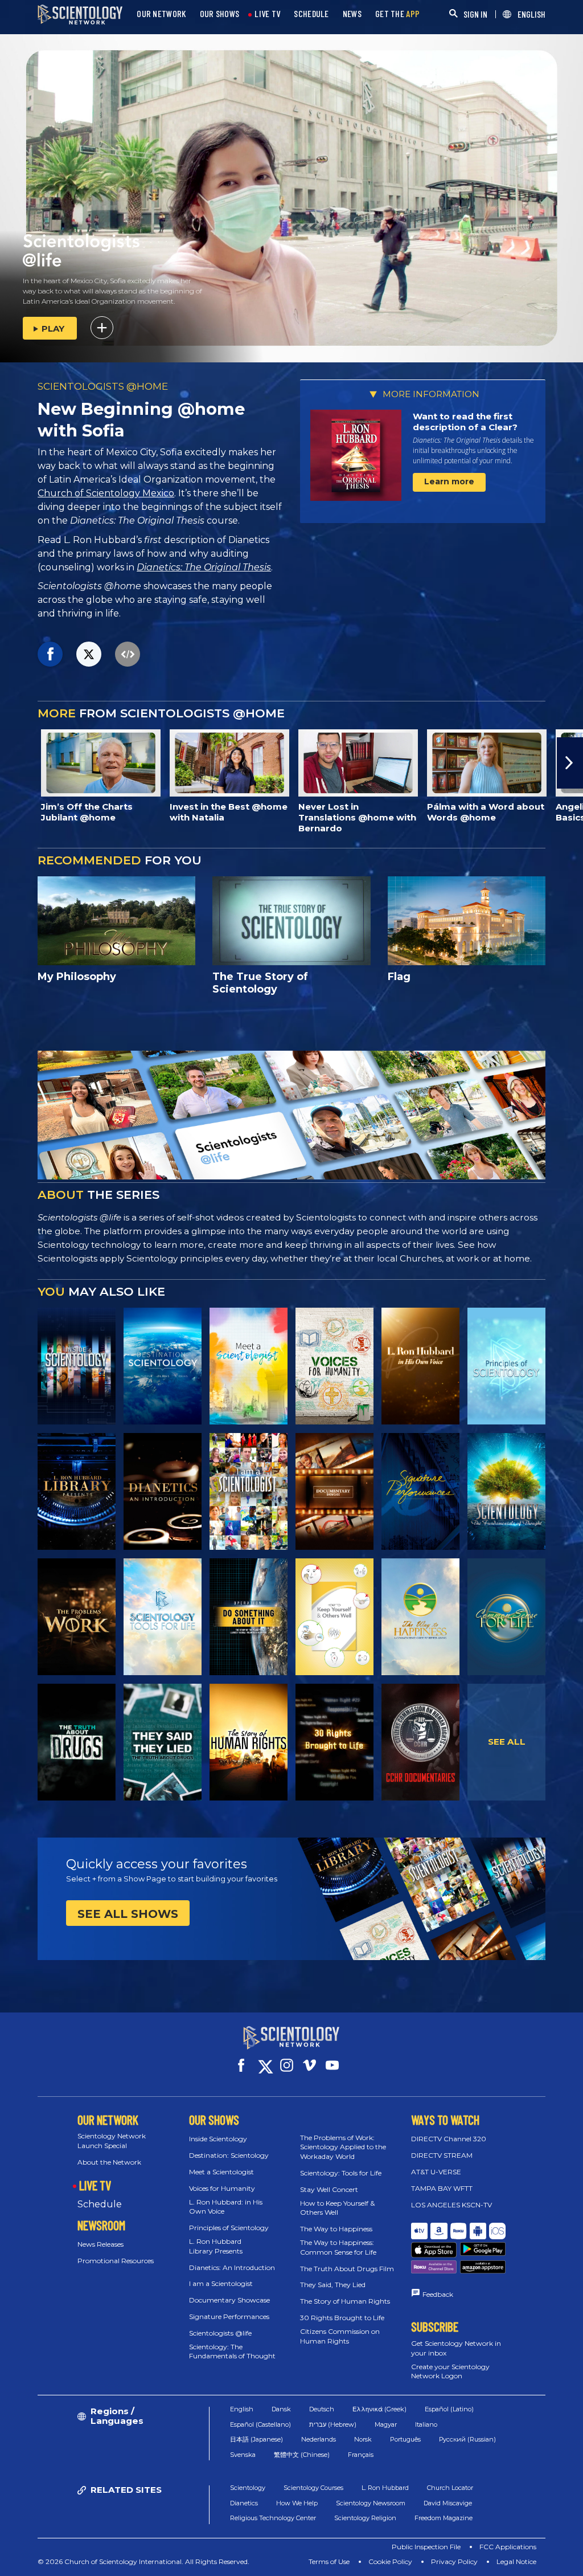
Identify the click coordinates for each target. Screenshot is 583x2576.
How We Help (297, 2503)
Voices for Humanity (222, 2188)
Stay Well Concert (329, 2189)
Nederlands (319, 2439)
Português (405, 2439)
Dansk (281, 2409)
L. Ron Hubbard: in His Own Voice (226, 2207)
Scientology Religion (365, 2518)
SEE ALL (507, 1742)
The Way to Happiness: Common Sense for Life (338, 2247)
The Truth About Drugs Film (347, 2269)
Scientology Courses (313, 2488)
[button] (13, 763)
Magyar (386, 2424)
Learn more (449, 481)
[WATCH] (506, 1366)
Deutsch (322, 2409)
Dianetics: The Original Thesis (204, 567)
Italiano (426, 2424)
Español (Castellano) (260, 2424)
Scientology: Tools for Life (341, 2173)
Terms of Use (329, 2561)
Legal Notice (516, 2561)
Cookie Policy (390, 2561)
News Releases (100, 2244)
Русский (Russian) (467, 2439)
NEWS (352, 14)
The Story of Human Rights (345, 2301)
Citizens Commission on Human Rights (340, 2336)
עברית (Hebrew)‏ (333, 2424)
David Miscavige (448, 2503)
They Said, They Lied (333, 2285)
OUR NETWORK (161, 14)
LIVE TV (267, 14)
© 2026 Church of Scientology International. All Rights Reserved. (143, 2561)
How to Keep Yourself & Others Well (337, 2208)
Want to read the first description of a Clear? (465, 422)
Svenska (243, 2455)
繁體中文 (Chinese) (302, 2455)
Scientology (248, 2488)
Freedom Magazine (444, 2518)
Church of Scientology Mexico (106, 493)
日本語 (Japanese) (256, 2439)
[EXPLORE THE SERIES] (77, 1366)
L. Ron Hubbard (385, 2488)
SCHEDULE (311, 14)
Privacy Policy (454, 2561)
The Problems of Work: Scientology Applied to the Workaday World (343, 2147)
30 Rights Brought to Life (342, 2318)
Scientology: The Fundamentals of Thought (232, 2352)
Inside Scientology (218, 2139)
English (242, 2409)
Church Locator (450, 2488)
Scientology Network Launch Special (112, 2141)
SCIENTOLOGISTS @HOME (103, 386)
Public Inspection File (426, 2547)
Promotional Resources (116, 2261)
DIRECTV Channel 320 (449, 2139)
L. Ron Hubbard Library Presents (216, 2246)
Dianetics (244, 2503)
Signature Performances (229, 2316)
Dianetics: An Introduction (232, 2267)
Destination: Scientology (229, 2155)
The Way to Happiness (336, 2229)
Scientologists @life (220, 2333)
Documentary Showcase (229, 2300)
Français (361, 2455)
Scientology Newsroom (371, 2503)
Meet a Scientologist (221, 2172)
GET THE (397, 14)
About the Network (109, 2162)
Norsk (363, 2439)
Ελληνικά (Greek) (379, 2409)
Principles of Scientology (229, 2228)
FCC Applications (508, 2547)
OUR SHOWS (220, 14)
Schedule (100, 2204)
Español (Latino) (449, 2409)
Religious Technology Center (273, 2518)
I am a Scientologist (221, 2283)
